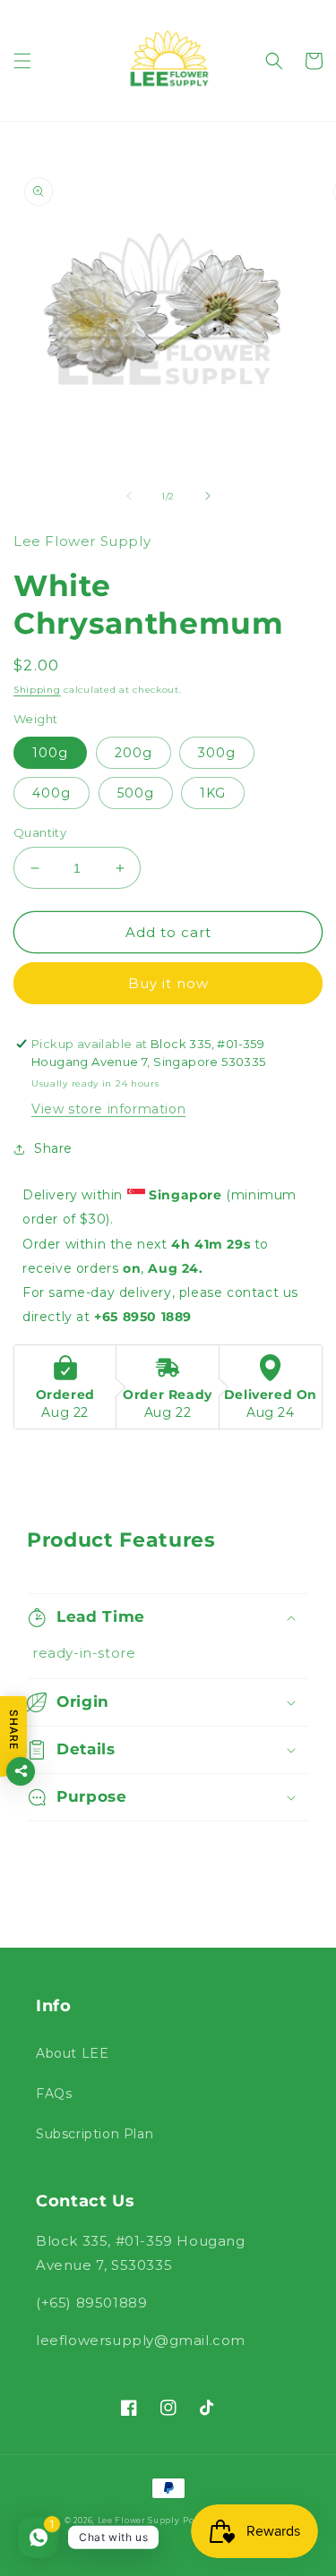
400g (52, 793)
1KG (213, 793)
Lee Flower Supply (139, 2521)
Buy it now (168, 983)
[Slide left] (129, 496)
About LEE (72, 2053)
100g (50, 753)
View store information (108, 1109)
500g (136, 793)
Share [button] (53, 1148)
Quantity (40, 832)
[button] (22, 61)
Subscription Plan (95, 2134)
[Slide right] (208, 496)
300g (217, 753)
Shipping (37, 690)
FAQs (54, 2094)
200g (134, 753)
